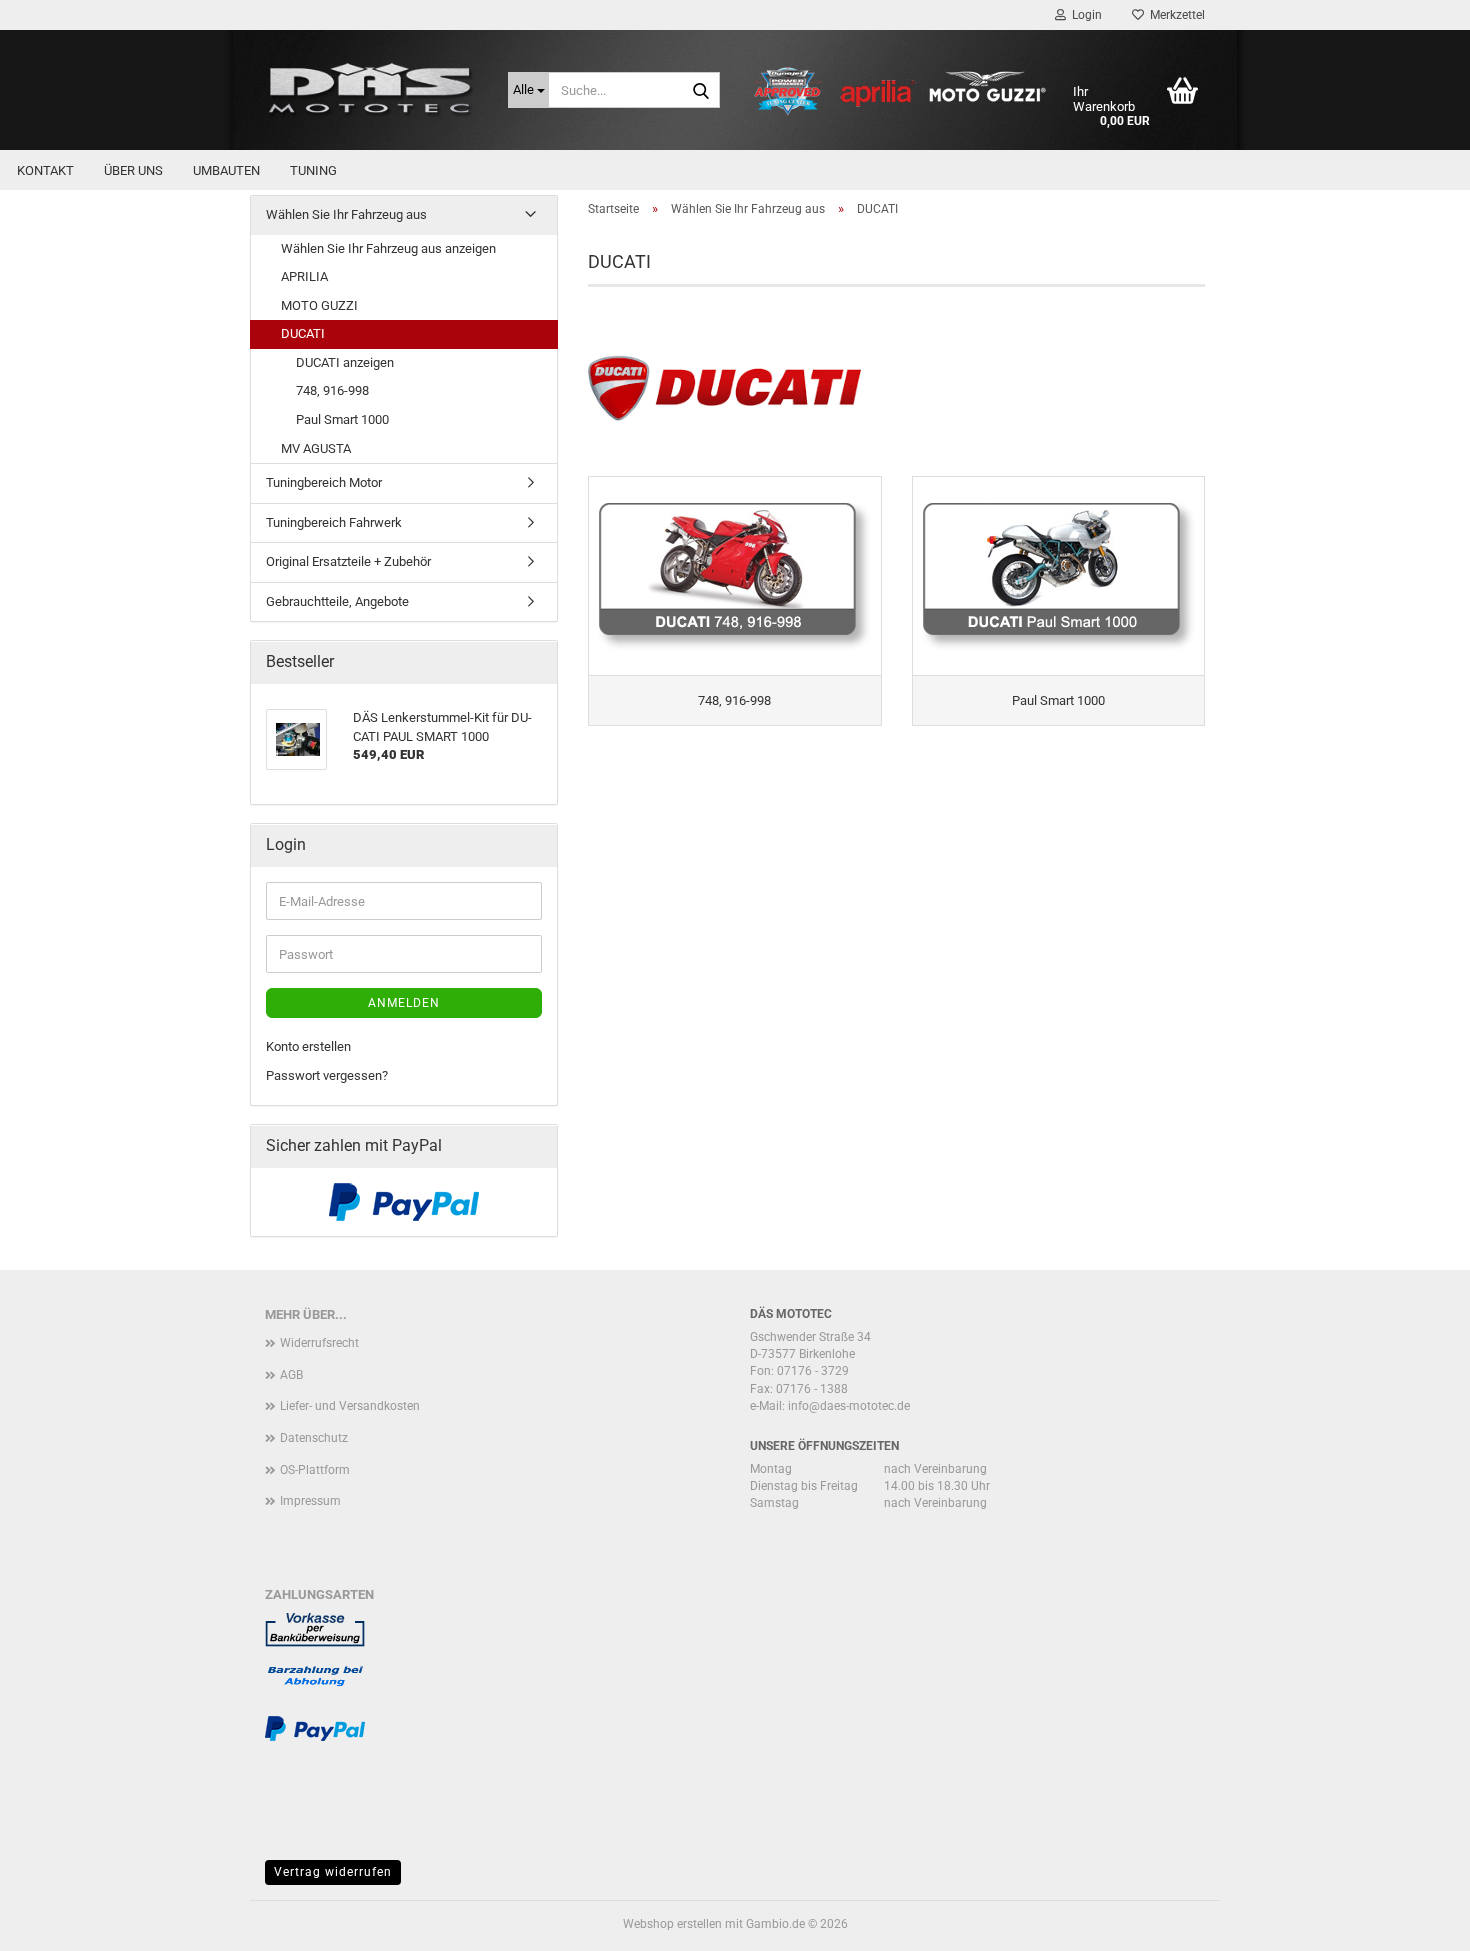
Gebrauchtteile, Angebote (337, 601)
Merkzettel (1174, 15)
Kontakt (45, 170)
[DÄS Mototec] (371, 90)
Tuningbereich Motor (324, 482)
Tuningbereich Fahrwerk (334, 522)
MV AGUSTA (316, 448)
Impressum (310, 1501)
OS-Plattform (315, 1470)
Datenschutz (314, 1438)
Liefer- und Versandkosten (350, 1406)
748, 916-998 (332, 390)
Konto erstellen (308, 1046)
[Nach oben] (1415, 1921)
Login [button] (1084, 15)
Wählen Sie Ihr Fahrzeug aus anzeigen (388, 248)
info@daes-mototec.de (849, 1406)
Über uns (133, 170)
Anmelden (404, 1003)
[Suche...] (701, 91)
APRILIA (304, 276)
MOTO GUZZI (319, 305)
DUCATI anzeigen (345, 362)
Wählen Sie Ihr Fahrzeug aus (346, 214)
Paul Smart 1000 (342, 419)
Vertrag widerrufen (333, 1872)
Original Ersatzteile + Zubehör (348, 561)
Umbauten (226, 170)
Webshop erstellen (672, 1924)
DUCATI (303, 333)
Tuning (313, 170)
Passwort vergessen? (327, 1075)
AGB (291, 1375)
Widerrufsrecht (319, 1343)
